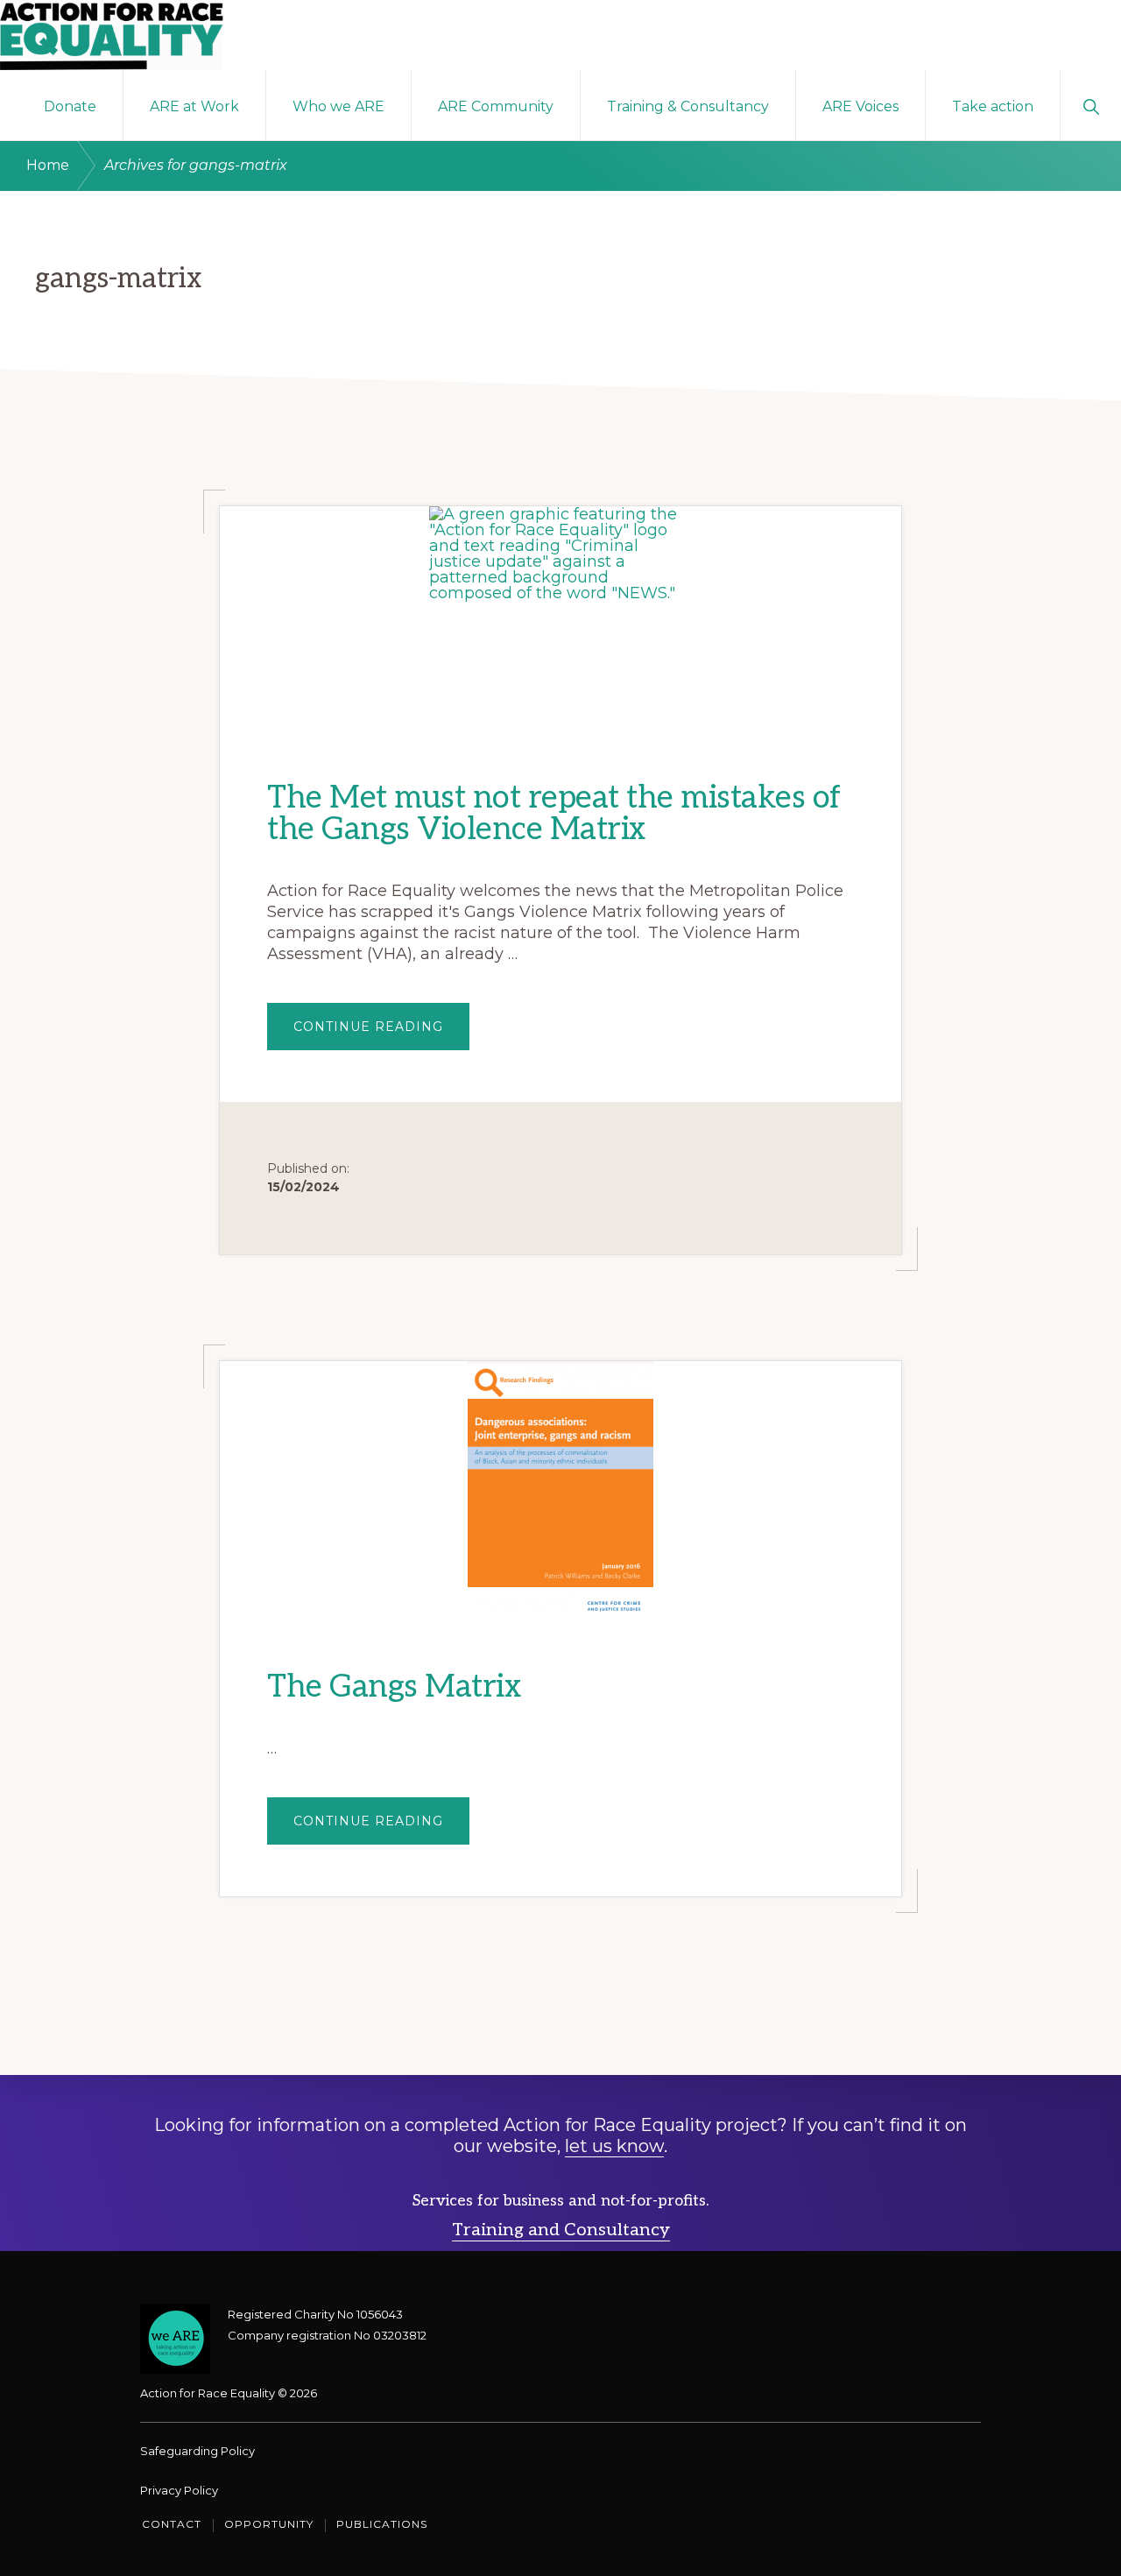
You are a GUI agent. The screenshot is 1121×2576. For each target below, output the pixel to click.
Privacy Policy (179, 2490)
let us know (614, 2146)
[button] (1091, 105)
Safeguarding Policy (197, 2451)
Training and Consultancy (561, 2230)
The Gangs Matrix (394, 1687)
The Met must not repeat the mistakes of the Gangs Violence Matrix (554, 814)
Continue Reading (381, 1019)
